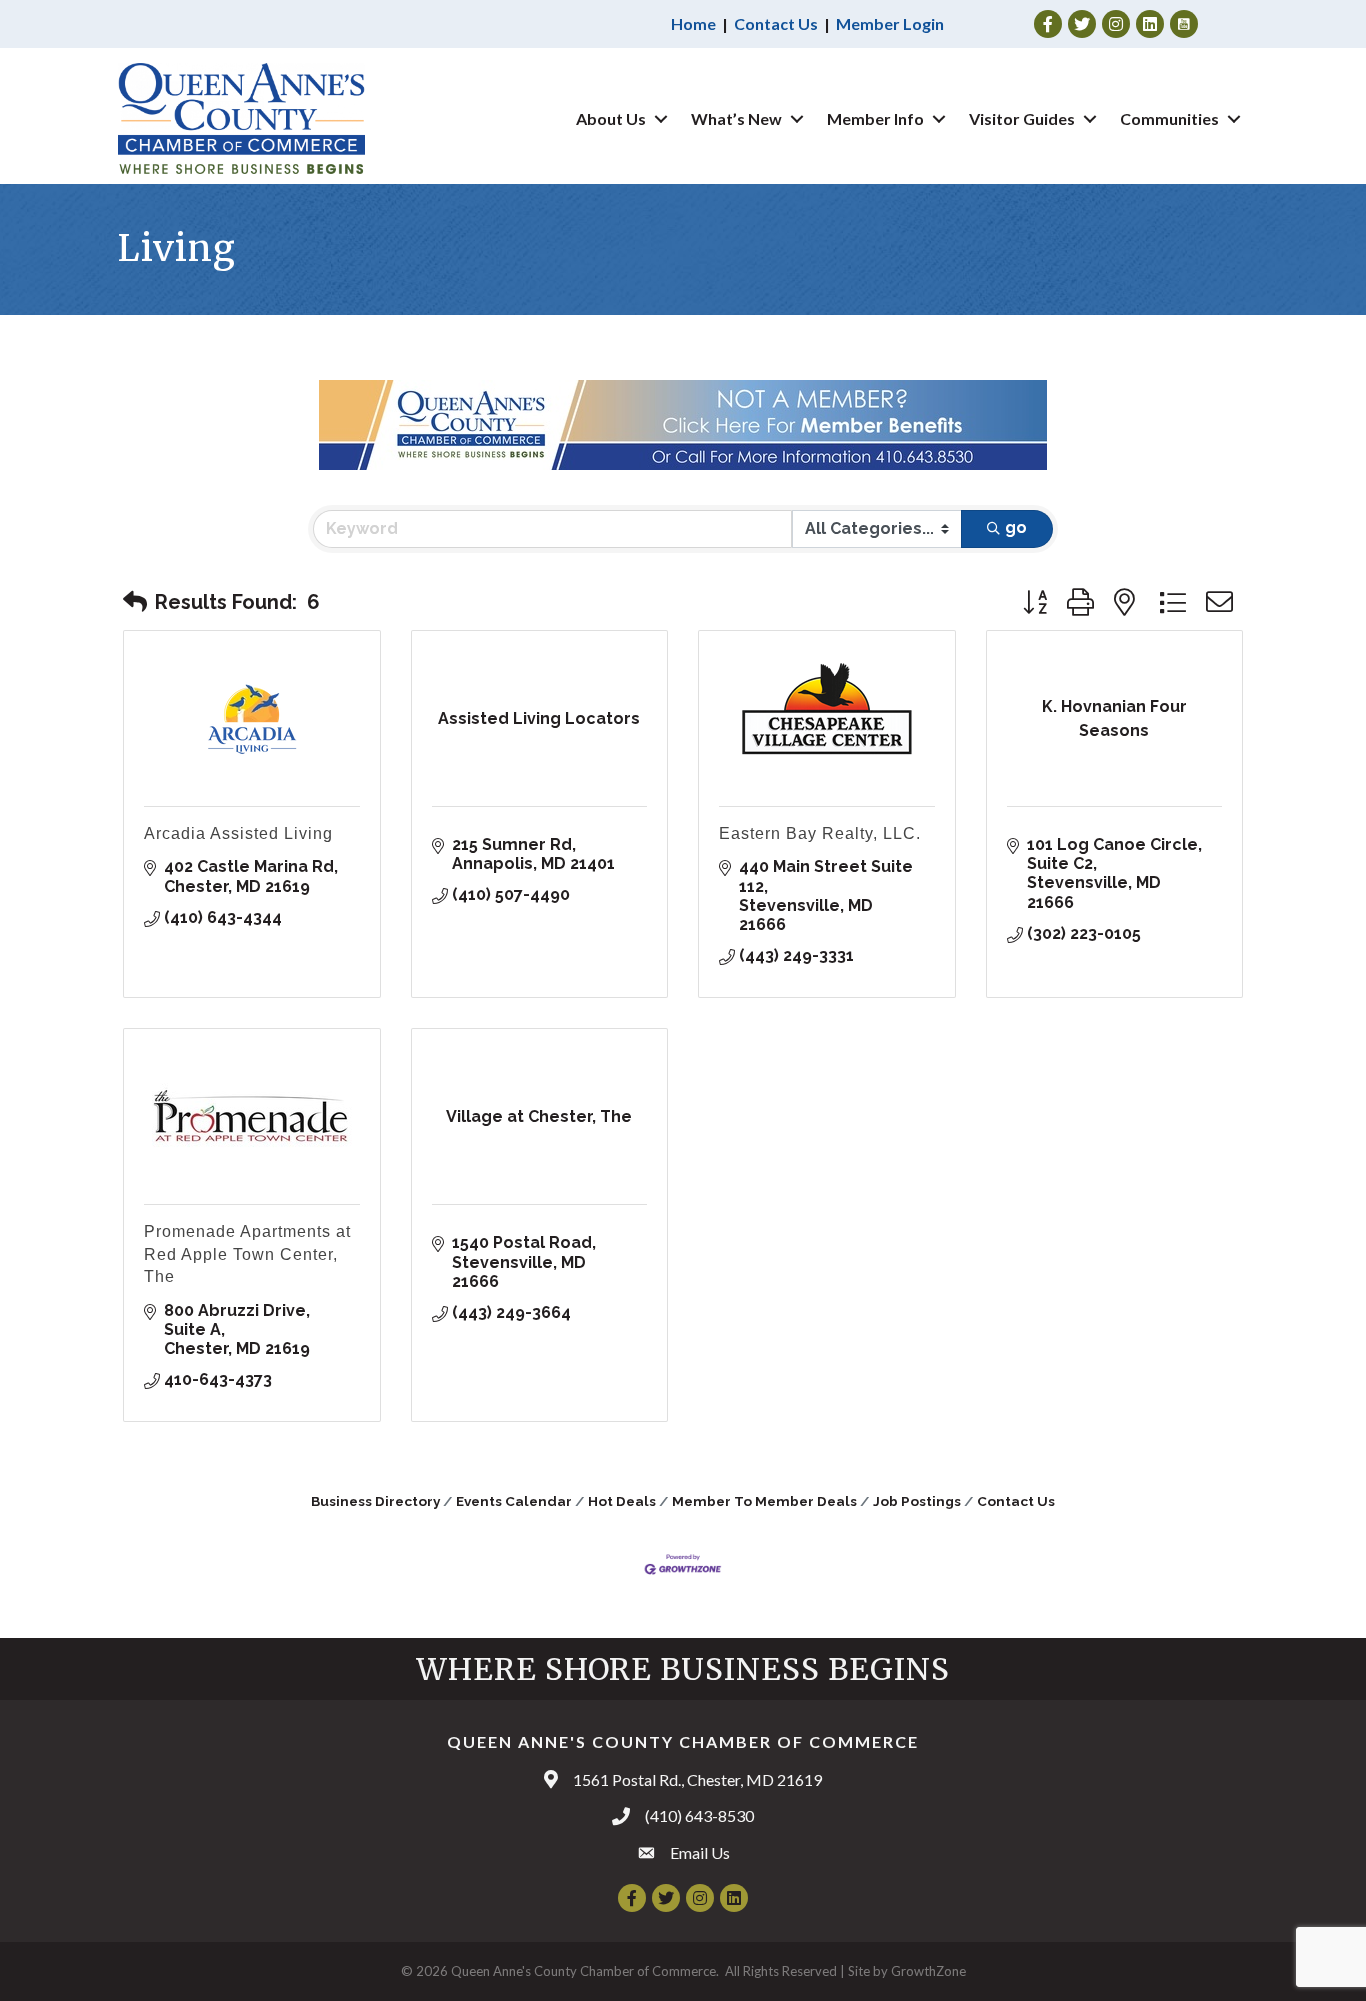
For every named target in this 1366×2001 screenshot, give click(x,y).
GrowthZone (928, 1971)
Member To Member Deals (764, 1501)
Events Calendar (514, 1501)
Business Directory (375, 1501)
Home (693, 23)
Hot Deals (622, 1501)
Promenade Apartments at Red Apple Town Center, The (247, 1254)
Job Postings (917, 1501)
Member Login (890, 23)
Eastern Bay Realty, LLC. (820, 833)
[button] (135, 602)
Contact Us (776, 23)
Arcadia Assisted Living (238, 833)
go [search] (1016, 527)
